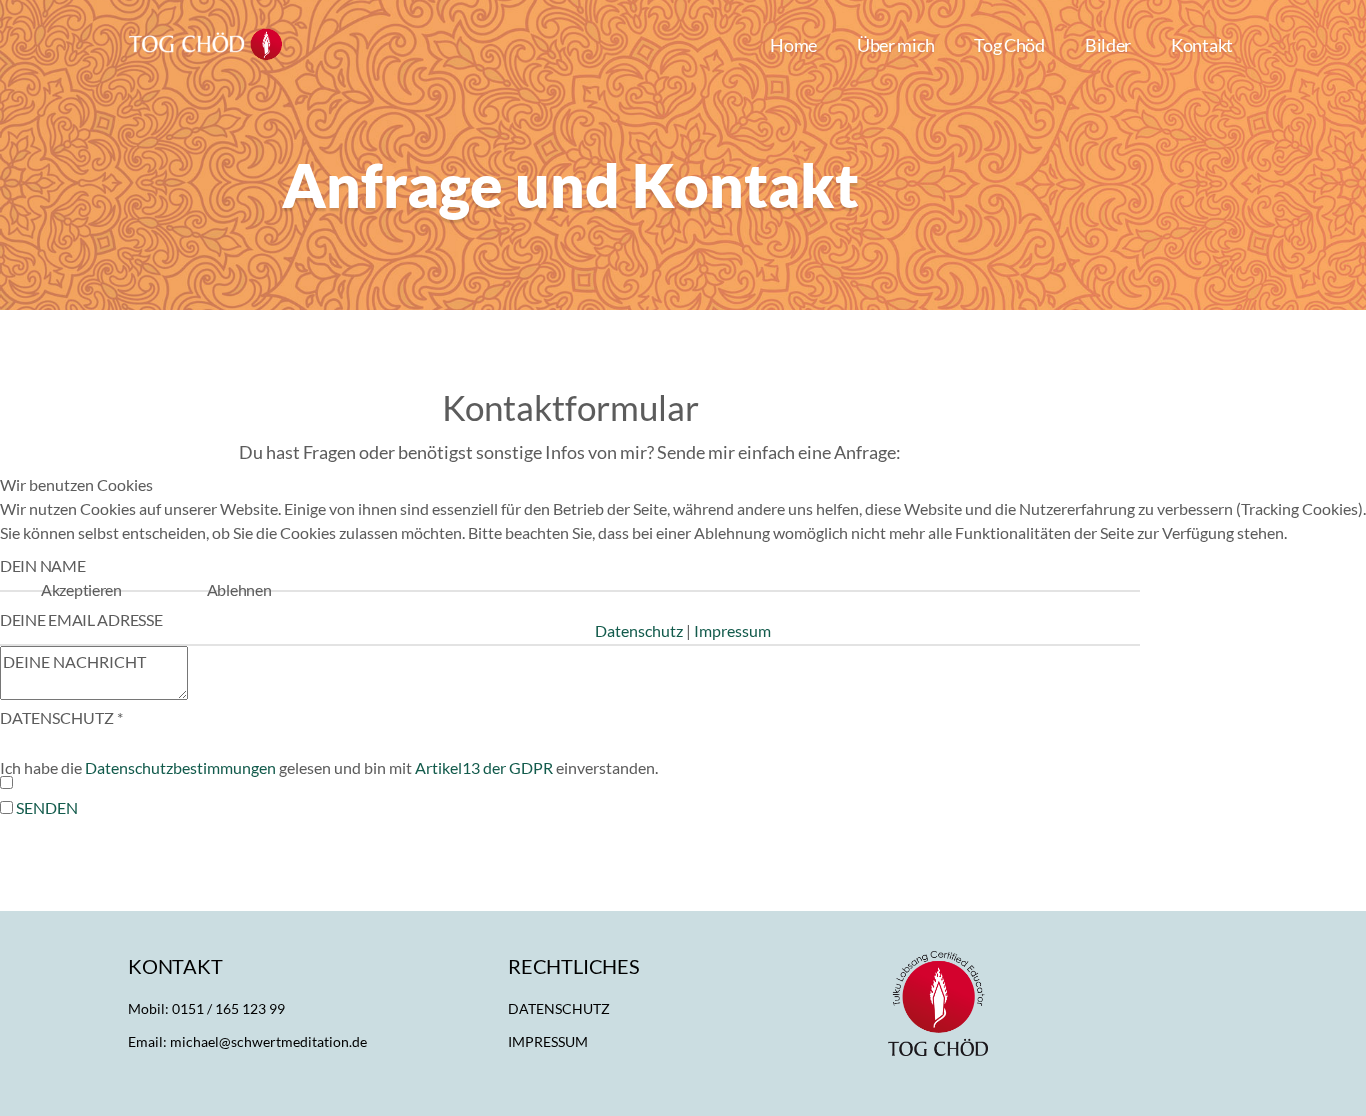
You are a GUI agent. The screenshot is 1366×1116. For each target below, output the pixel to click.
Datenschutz (639, 630)
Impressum (732, 630)
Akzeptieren (81, 589)
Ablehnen (239, 589)
